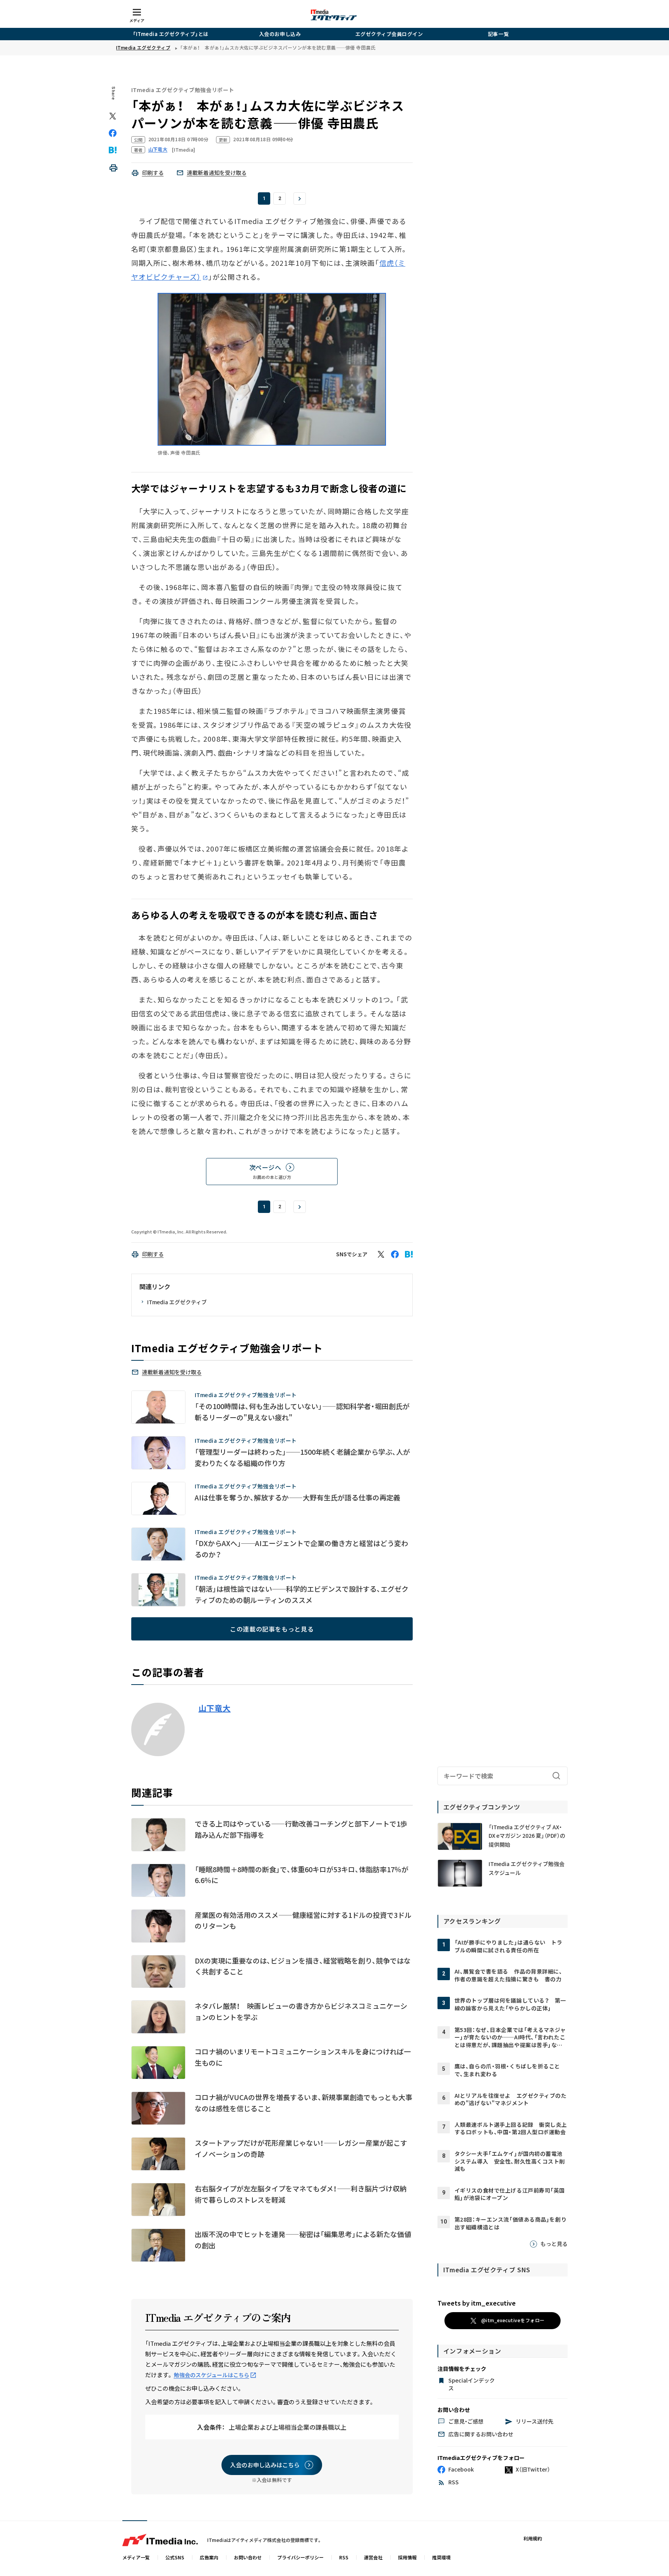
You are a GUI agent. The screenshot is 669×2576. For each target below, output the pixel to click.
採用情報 (407, 2557)
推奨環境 (441, 2557)
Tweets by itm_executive (477, 2303)
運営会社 (373, 2557)
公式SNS (175, 2557)
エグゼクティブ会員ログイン (389, 34)
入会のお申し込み (280, 34)
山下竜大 (215, 1708)
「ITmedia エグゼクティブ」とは (171, 34)
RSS (344, 2557)
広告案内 (209, 2557)
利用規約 (533, 2538)
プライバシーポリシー (300, 2557)
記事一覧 (498, 34)
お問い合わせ (248, 2557)
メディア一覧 (136, 2557)
